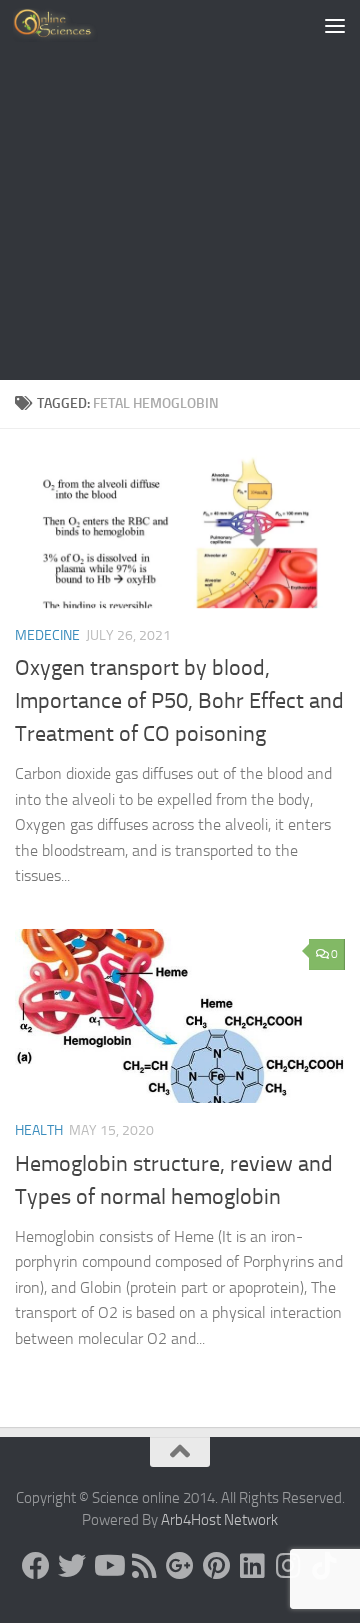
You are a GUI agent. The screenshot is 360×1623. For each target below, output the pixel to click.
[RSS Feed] (144, 1566)
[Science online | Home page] (69, 25)
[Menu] (335, 25)
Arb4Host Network (219, 1520)
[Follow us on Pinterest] (216, 1566)
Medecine (47, 635)
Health (39, 1130)
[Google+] (180, 1566)
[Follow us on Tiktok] (324, 1566)
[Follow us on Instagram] (288, 1566)
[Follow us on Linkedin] (252, 1566)
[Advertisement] (180, 190)
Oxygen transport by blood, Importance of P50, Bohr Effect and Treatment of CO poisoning (179, 701)
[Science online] (36, 1566)
